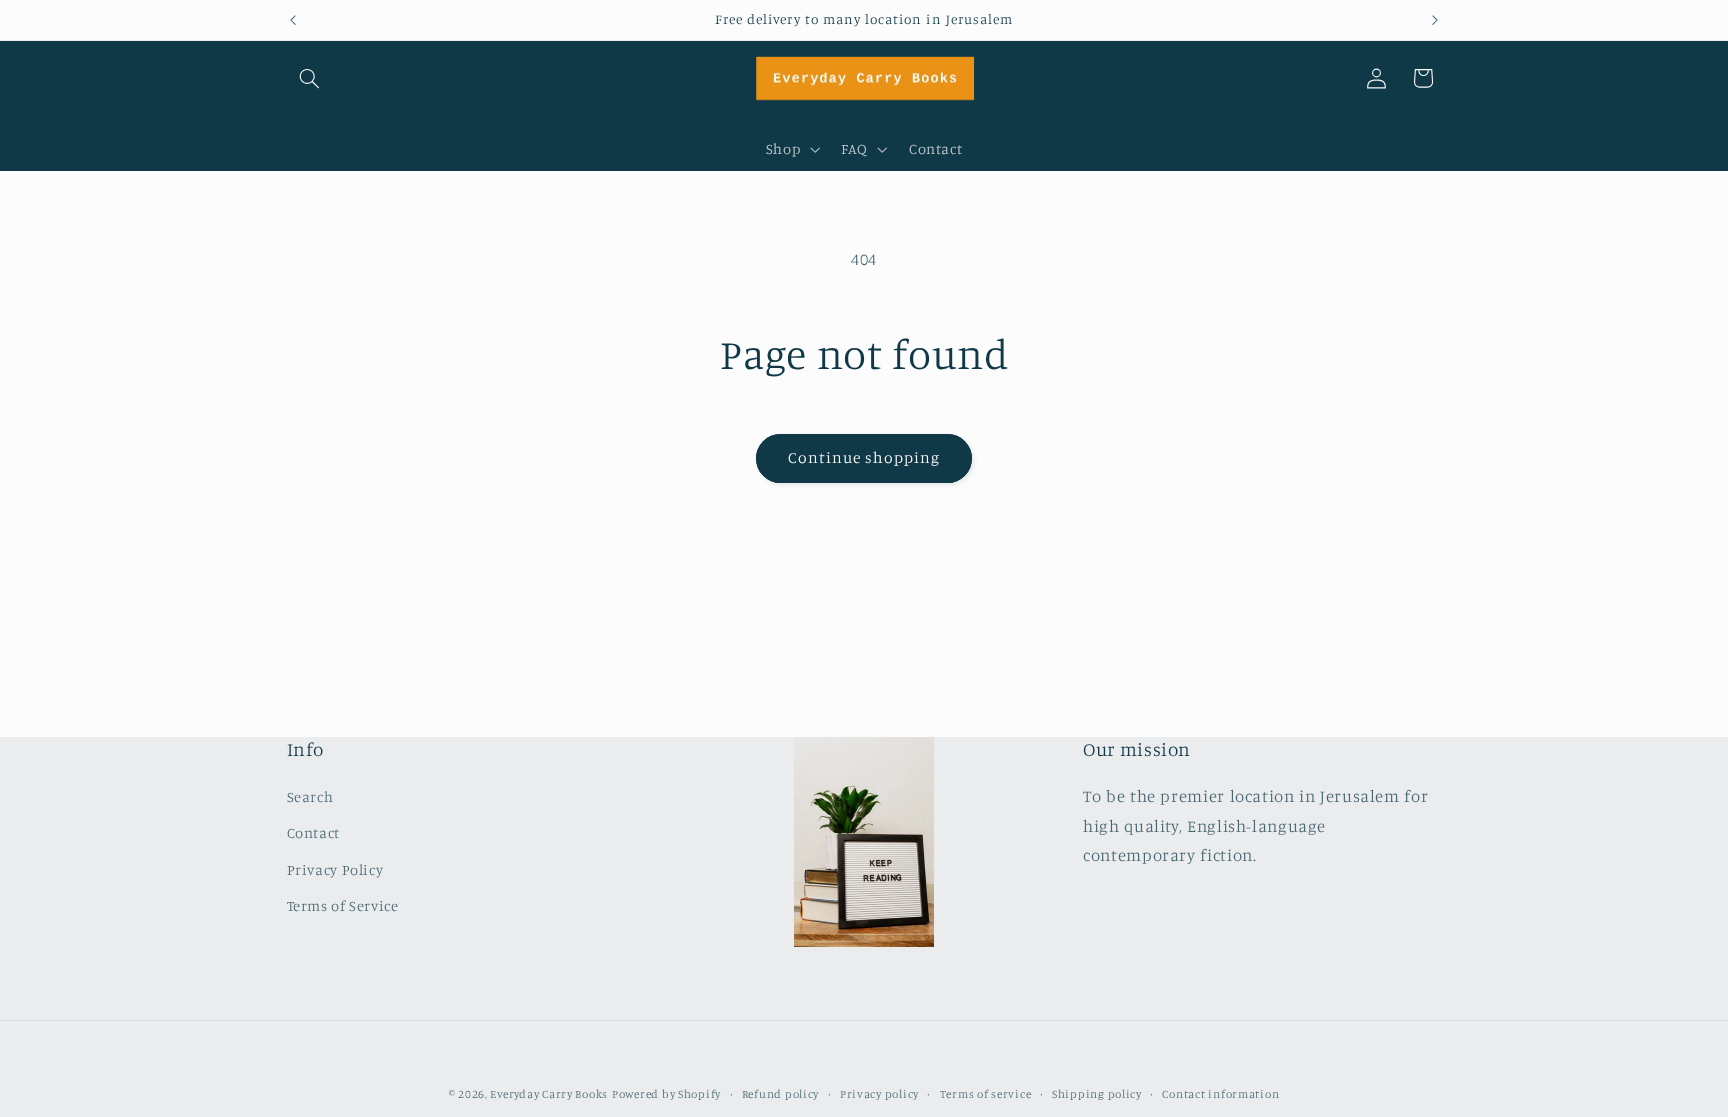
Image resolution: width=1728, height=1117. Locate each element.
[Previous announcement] (293, 20)
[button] (310, 78)
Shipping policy (1097, 1094)
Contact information (1220, 1094)
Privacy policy (879, 1094)
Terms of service (986, 1094)
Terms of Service (343, 905)
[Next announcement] (1435, 20)
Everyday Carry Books (549, 1094)
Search (310, 796)
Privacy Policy (335, 869)
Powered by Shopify (666, 1094)
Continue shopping (864, 457)
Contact (313, 832)
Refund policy (781, 1094)
